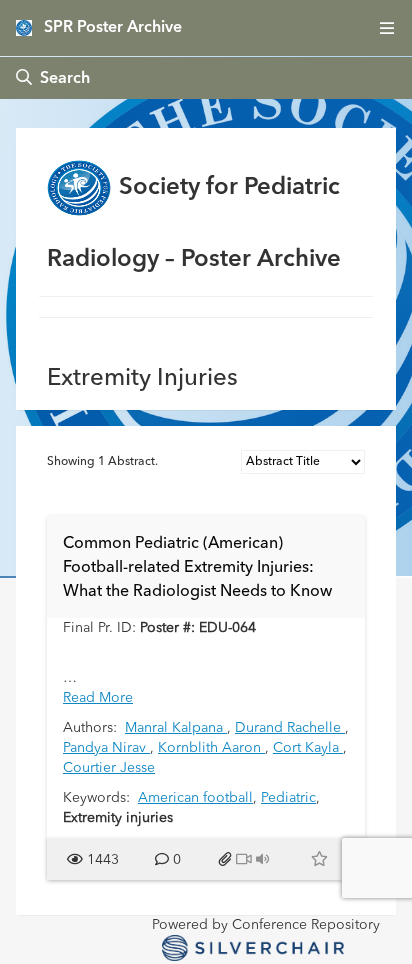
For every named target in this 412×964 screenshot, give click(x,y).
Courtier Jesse (109, 768)
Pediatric (288, 798)
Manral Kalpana (176, 728)
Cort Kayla (308, 748)
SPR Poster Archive (113, 28)
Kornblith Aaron (211, 748)
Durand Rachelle (290, 728)
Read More (98, 698)
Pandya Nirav (106, 748)
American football (195, 798)
